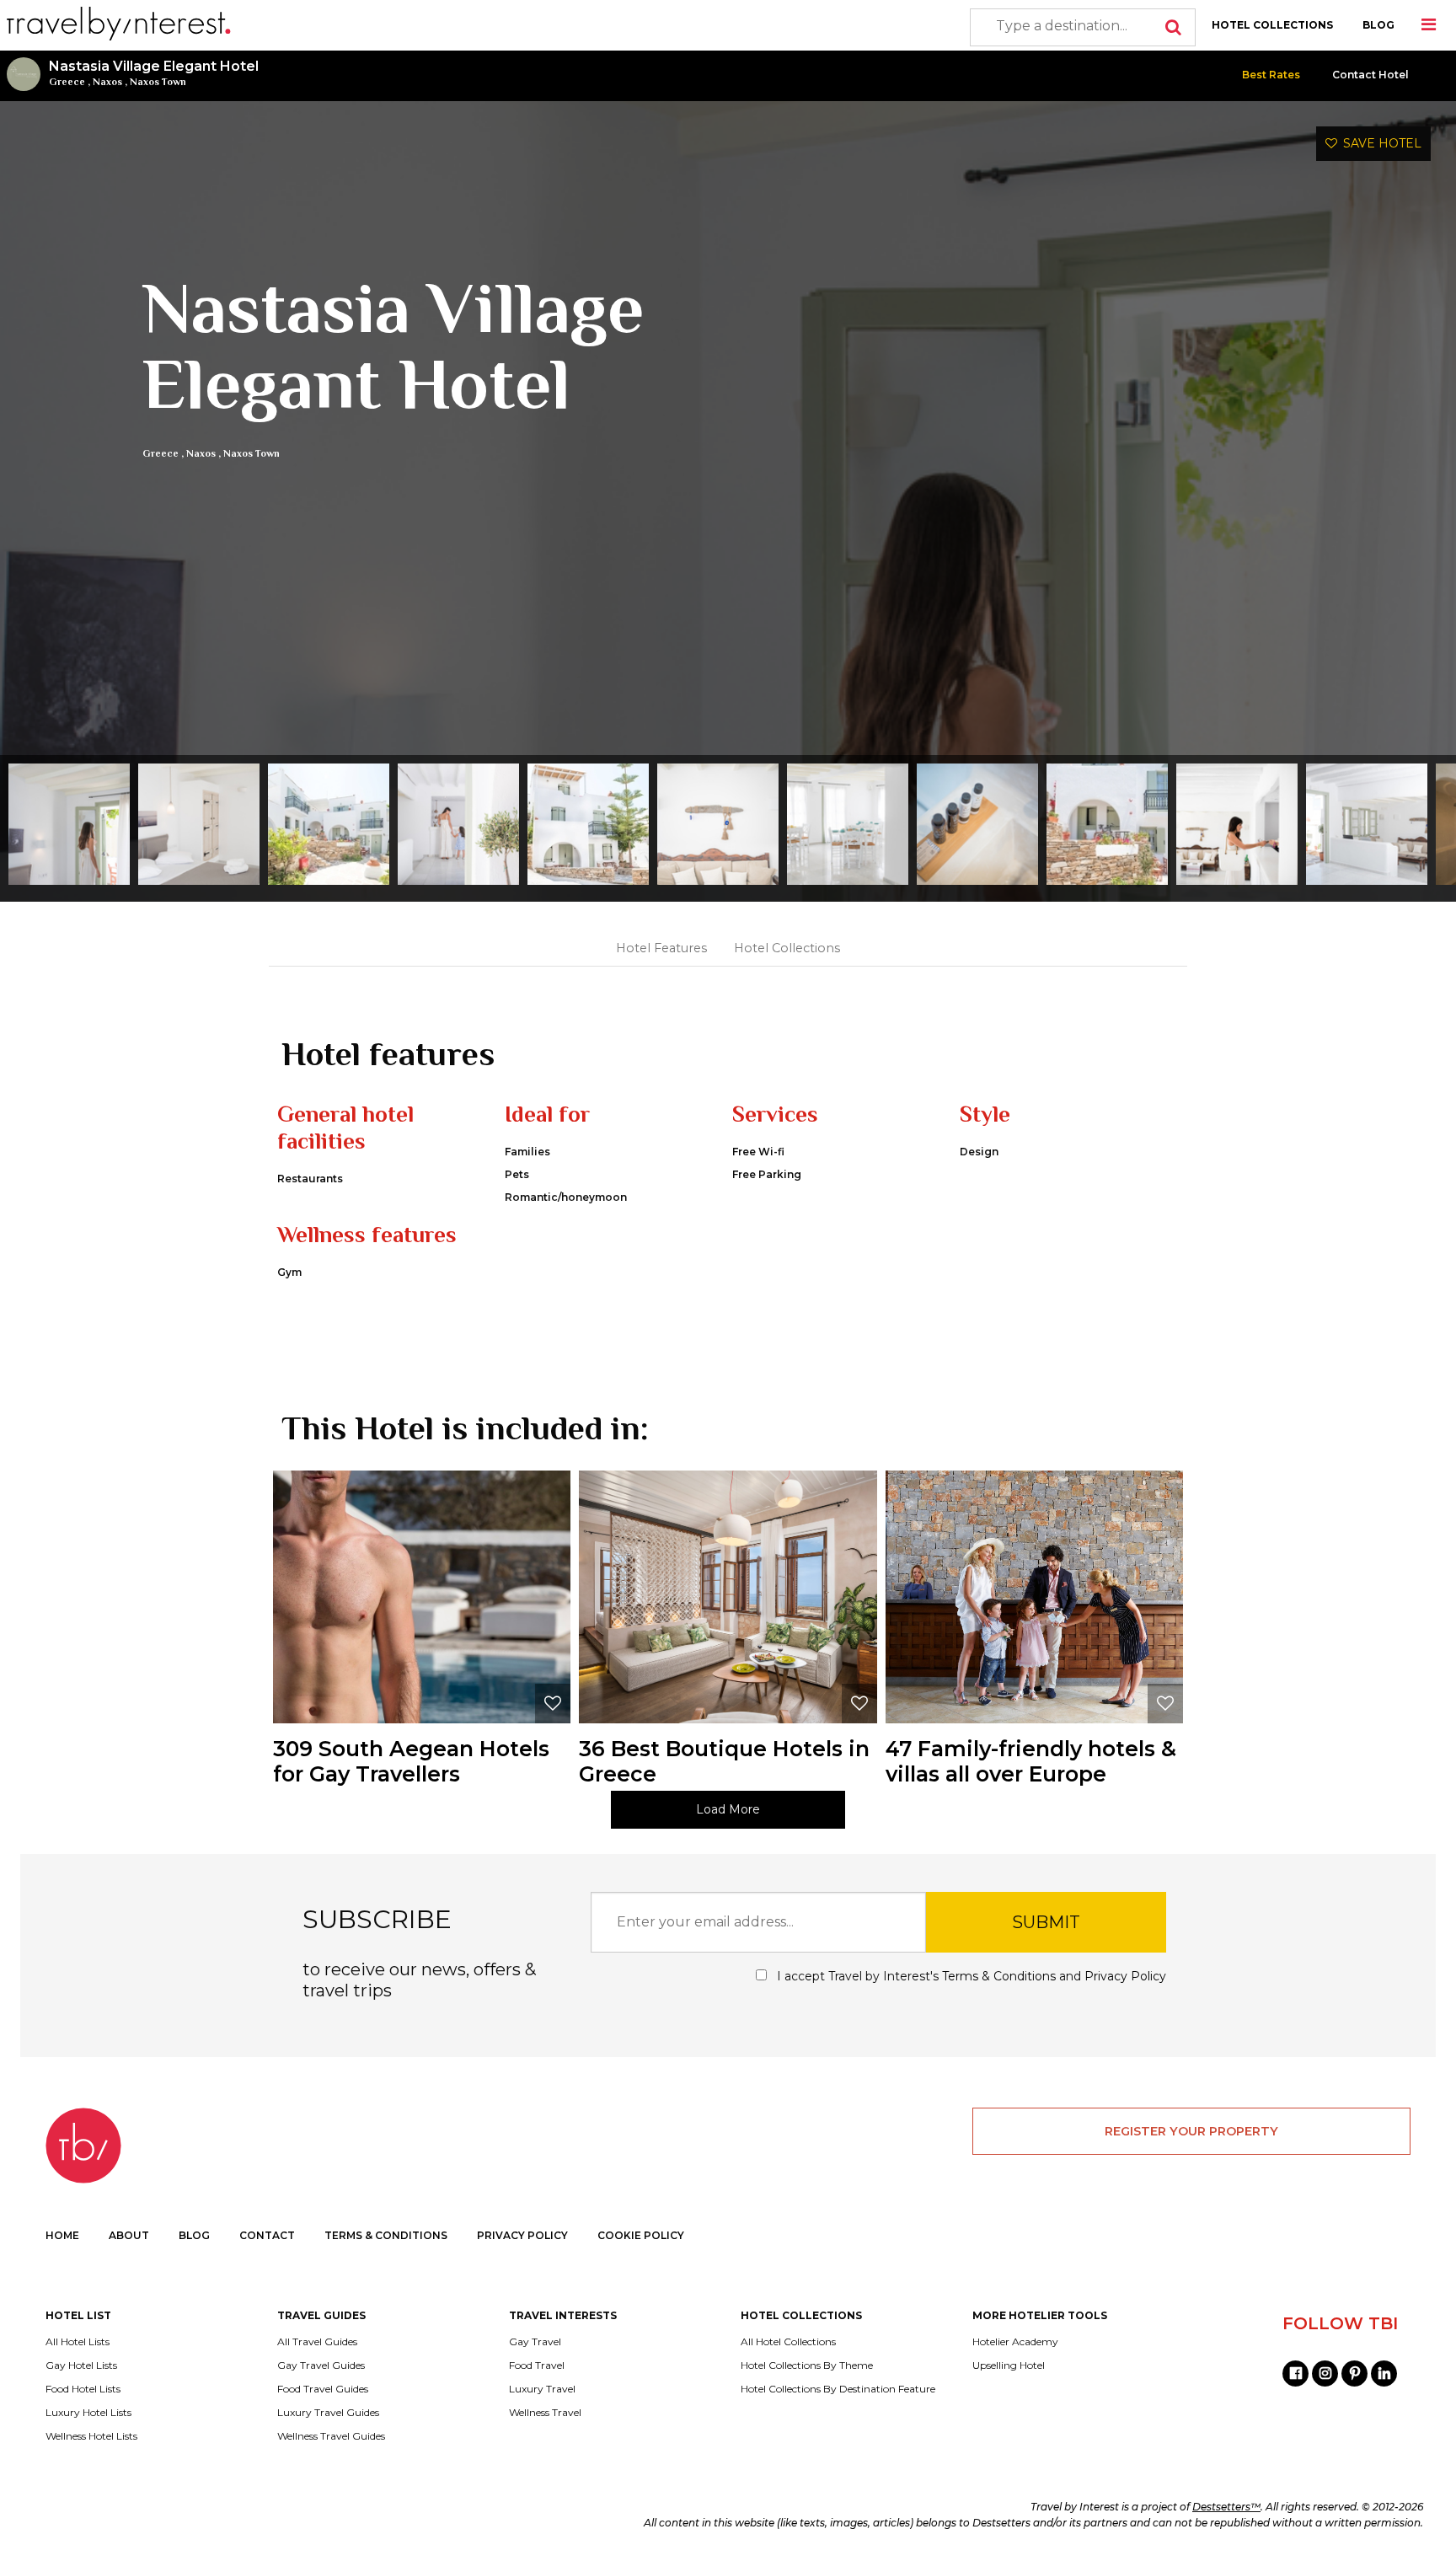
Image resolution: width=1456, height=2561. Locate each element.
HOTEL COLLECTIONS (1272, 25)
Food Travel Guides (323, 2389)
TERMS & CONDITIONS (386, 2235)
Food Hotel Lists (83, 2389)
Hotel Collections (787, 948)
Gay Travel (535, 2342)
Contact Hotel (1370, 75)
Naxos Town (158, 82)
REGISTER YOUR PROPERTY (1191, 2131)
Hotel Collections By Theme (807, 2365)
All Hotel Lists (78, 2342)
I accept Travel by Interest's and (970, 1976)
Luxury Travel (542, 2389)
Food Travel (537, 2365)
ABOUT (129, 2235)
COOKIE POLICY (641, 2235)
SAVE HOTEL (1379, 143)
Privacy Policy (1125, 1976)
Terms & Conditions (999, 1976)
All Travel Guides (317, 2342)
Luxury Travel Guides (328, 2413)
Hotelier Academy (1015, 2342)
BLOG (1378, 25)
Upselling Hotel (1009, 2365)
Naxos (107, 82)
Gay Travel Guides (321, 2365)
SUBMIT (1046, 1922)
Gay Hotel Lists (81, 2365)
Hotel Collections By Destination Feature (838, 2389)
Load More (728, 1809)
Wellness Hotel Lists (91, 2436)
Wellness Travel (545, 2413)
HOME (62, 2235)
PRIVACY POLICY (522, 2235)
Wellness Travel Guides (331, 2436)
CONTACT (267, 2235)
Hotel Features (661, 948)
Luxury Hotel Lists (88, 2413)
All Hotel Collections (788, 2342)
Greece (67, 82)
